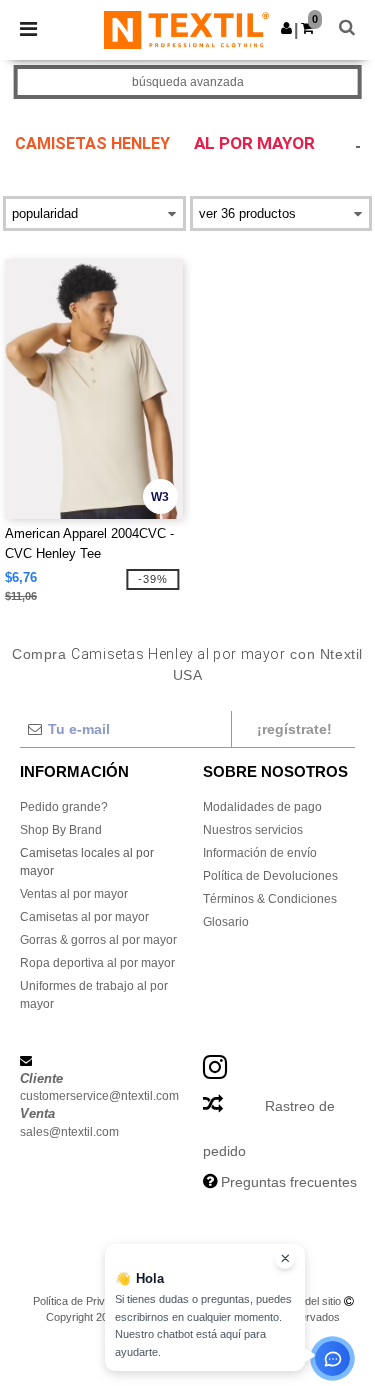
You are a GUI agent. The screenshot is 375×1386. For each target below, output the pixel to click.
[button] (286, 28)
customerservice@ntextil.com (99, 1096)
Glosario (226, 922)
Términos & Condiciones (270, 899)
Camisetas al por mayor (84, 917)
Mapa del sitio (308, 1301)
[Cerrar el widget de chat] (285, 1259)
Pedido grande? (64, 807)
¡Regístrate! (294, 729)
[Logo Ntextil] (186, 29)
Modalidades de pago (262, 807)
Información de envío (260, 853)
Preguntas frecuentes (289, 1182)
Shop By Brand (61, 830)
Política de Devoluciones (270, 876)
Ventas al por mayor (74, 894)
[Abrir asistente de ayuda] (332, 1358)
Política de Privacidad (85, 1301)
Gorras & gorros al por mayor (98, 940)
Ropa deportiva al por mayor (97, 963)
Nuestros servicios (253, 830)
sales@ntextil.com (69, 1132)
